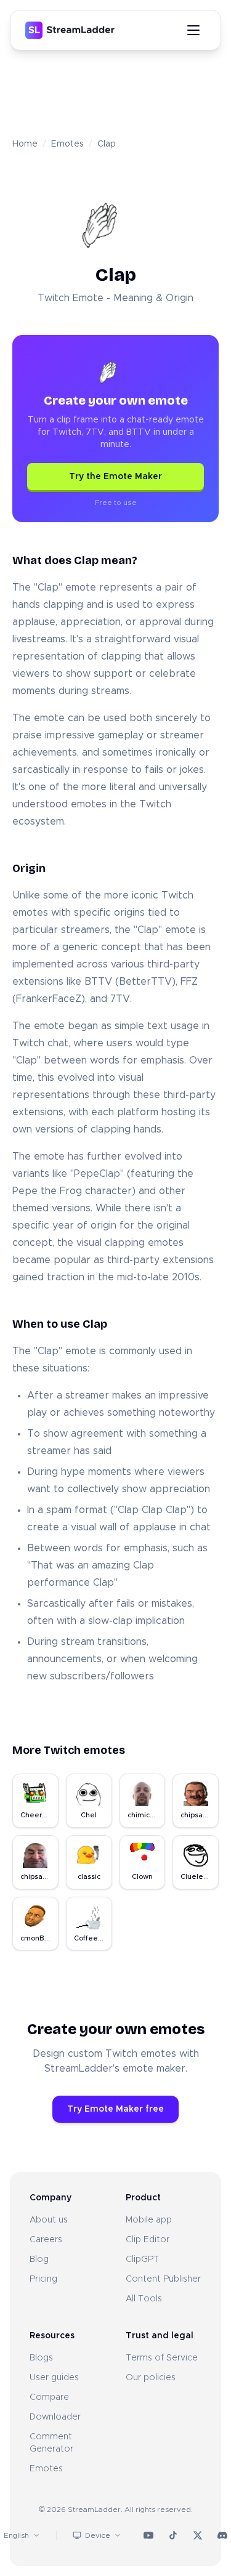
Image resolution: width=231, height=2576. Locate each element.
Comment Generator (51, 2443)
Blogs (41, 2358)
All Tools (144, 2299)
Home (25, 144)
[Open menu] (193, 30)
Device (98, 2535)
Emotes (67, 144)
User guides (54, 2378)
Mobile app (149, 2220)
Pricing (43, 2279)
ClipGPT (142, 2259)
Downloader (55, 2417)
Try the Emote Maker (115, 477)
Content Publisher (163, 2279)
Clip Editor (148, 2240)
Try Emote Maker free (115, 2109)
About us (49, 2220)
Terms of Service (162, 2358)
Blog (39, 2259)
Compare (49, 2397)
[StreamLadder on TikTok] (173, 2535)
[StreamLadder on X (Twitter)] (198, 2535)
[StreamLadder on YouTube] (148, 2535)
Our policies (151, 2378)
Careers (46, 2240)
